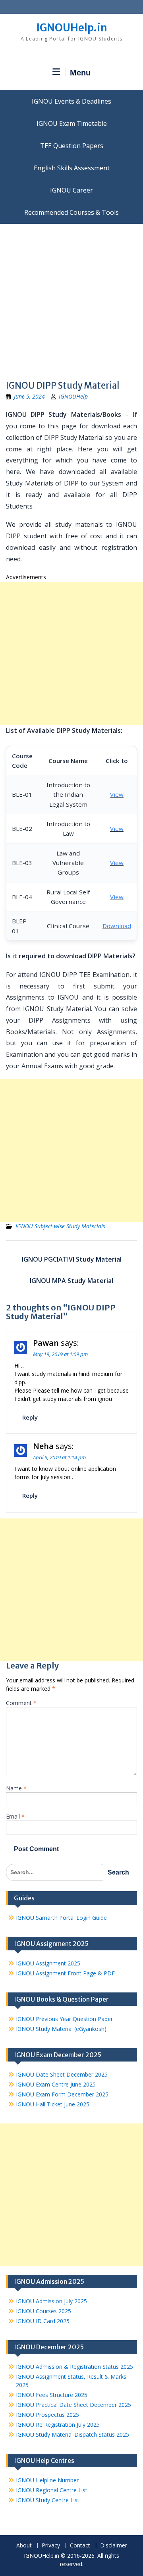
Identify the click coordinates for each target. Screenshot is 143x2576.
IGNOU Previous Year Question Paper (64, 2019)
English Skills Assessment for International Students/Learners (71, 168)
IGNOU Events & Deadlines (71, 101)
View (117, 794)
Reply (30, 1417)
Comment (21, 1703)
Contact (80, 2546)
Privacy (51, 2546)
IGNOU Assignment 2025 (48, 1963)
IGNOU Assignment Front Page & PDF (65, 1973)
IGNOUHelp (73, 396)
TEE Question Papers (72, 146)
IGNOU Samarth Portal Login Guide (61, 1918)
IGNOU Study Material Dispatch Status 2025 (72, 2434)
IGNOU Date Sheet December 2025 (62, 2074)
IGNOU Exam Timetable (72, 123)
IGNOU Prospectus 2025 (47, 2415)
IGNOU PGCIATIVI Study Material (72, 1259)
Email (15, 1816)
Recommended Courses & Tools (71, 212)
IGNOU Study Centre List (48, 2500)
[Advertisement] (71, 299)
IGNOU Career (71, 190)
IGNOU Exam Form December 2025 (62, 2094)
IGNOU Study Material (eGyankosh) (61, 2029)
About (24, 2546)
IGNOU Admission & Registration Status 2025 (74, 2367)
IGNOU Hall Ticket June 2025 (53, 2104)
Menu (80, 73)
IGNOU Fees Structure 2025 (52, 2395)
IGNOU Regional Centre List (52, 2490)
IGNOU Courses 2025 (43, 2311)
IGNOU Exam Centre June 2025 (56, 2084)
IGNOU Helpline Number (47, 2480)
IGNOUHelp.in (72, 28)
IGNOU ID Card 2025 (43, 2321)
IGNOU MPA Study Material (71, 1281)
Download (117, 926)
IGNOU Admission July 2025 (51, 2301)
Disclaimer (114, 2546)
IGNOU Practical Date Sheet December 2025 (73, 2405)
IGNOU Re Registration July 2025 (58, 2425)
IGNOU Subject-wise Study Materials (60, 1226)
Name (16, 1788)
